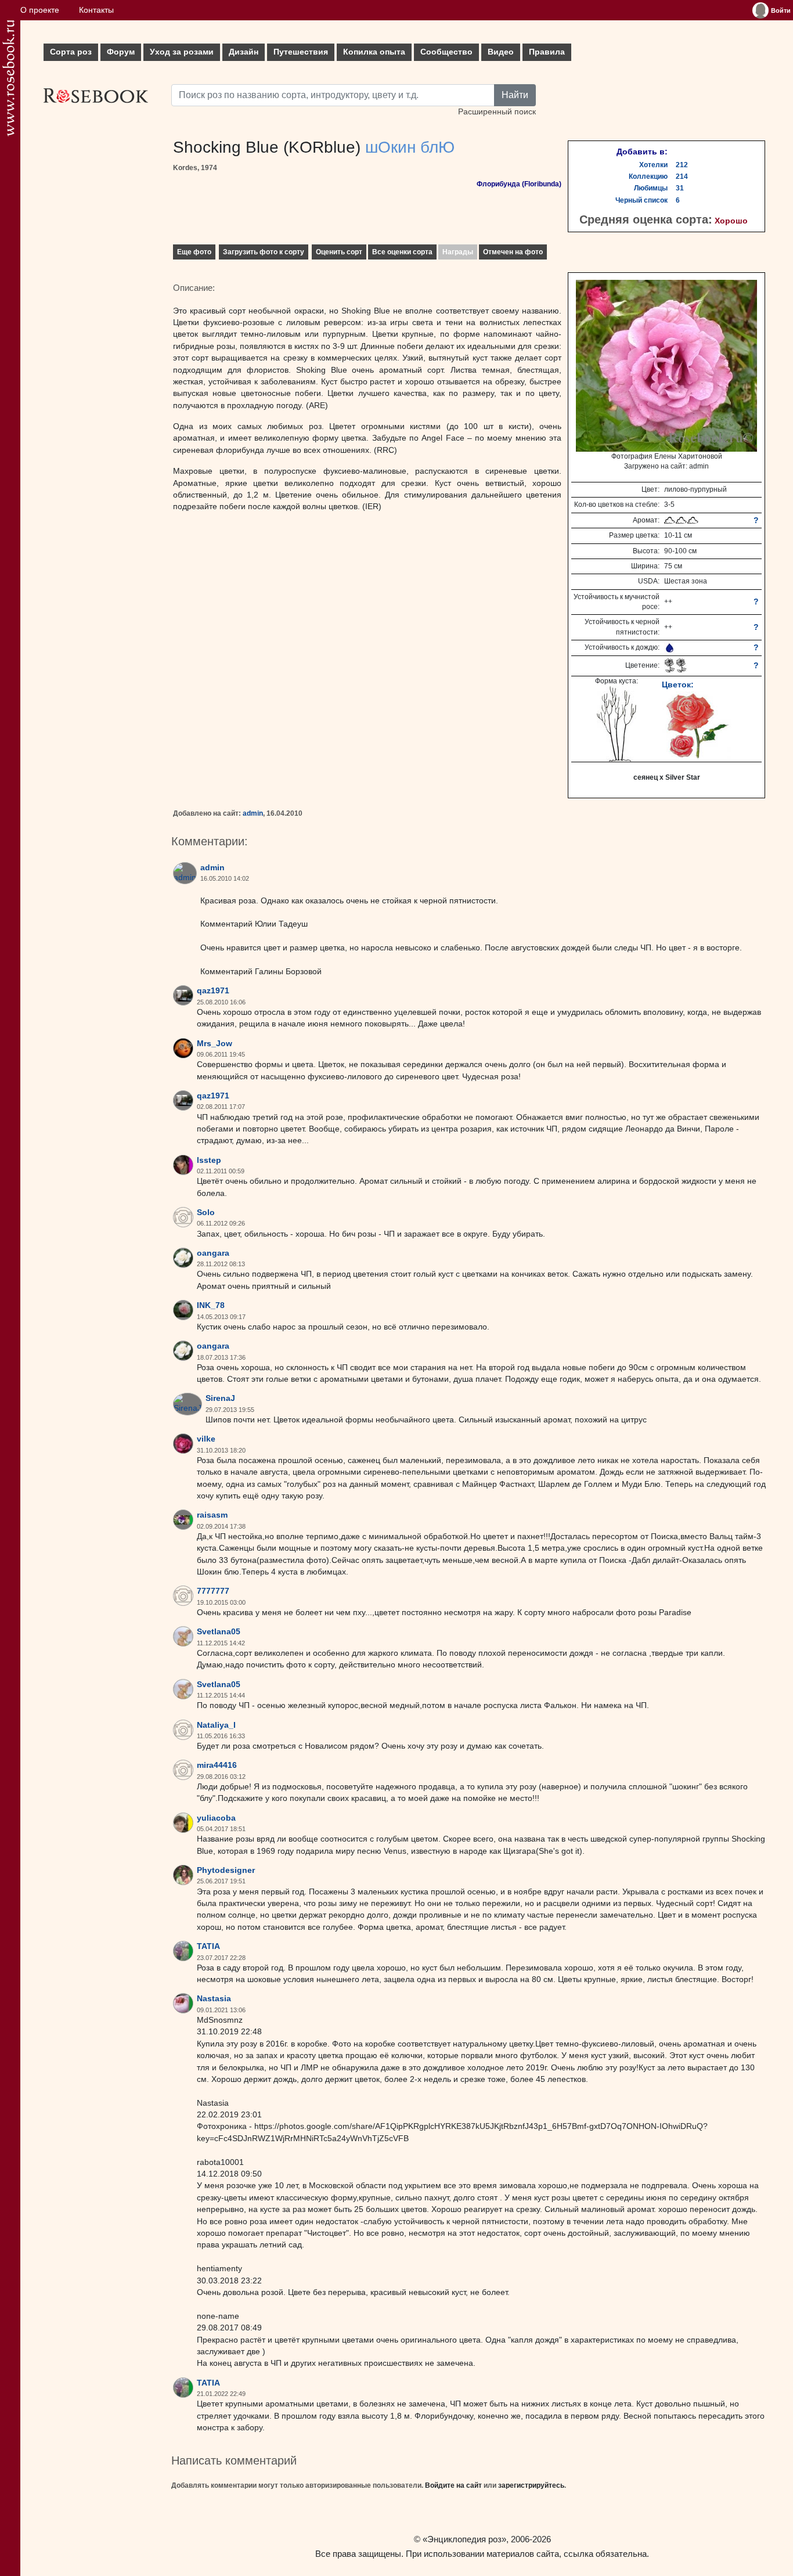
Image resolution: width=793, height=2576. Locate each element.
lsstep (209, 1160)
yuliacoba (216, 1818)
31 (680, 188)
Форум (121, 52)
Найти (515, 95)
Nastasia (214, 1999)
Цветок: (678, 684)
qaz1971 (213, 991)
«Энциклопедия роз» (464, 2539)
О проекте (40, 10)
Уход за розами (182, 52)
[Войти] (760, 10)
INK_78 (211, 1305)
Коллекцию (648, 176)
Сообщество (446, 52)
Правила (547, 52)
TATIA (208, 1946)
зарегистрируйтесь (531, 2485)
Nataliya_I (216, 1725)
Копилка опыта (374, 52)
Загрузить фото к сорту (264, 252)
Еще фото (194, 252)
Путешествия (301, 52)
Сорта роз (71, 52)
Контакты (96, 10)
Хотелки (653, 165)
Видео (501, 52)
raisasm (212, 1515)
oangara (213, 1253)
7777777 (213, 1591)
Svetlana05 (219, 1632)
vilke (206, 1439)
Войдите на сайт (453, 2485)
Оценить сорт (339, 252)
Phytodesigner (226, 1870)
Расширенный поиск (497, 112)
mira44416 (217, 1765)
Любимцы (651, 188)
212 (682, 165)
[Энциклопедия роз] (8, 78)
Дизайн (244, 52)
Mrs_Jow (215, 1044)
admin (253, 813)
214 (682, 176)
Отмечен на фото (513, 252)
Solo (206, 1213)
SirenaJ (220, 1398)
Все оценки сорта (402, 252)
